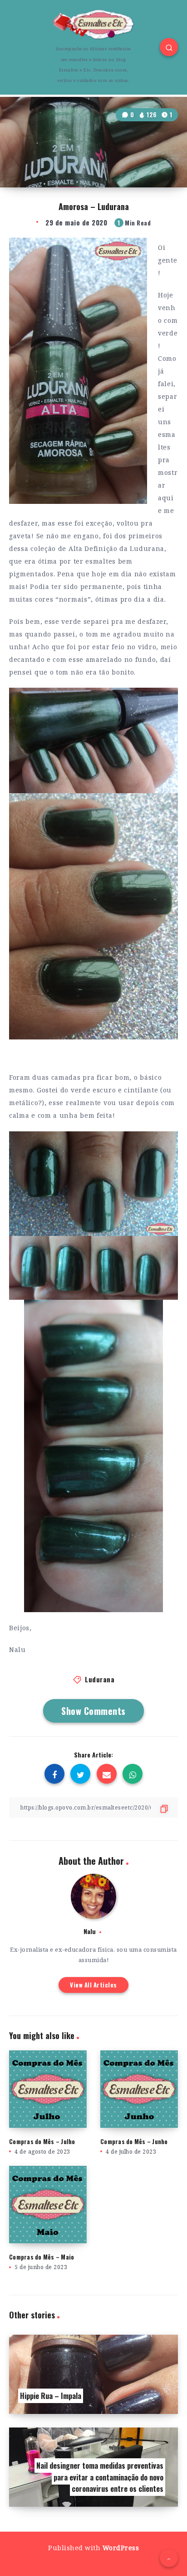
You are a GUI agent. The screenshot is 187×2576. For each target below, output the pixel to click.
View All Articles (93, 1985)
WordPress (121, 2548)
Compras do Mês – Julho (42, 2141)
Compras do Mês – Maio (42, 2257)
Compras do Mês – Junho (134, 2141)
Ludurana (100, 1679)
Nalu (90, 1931)
